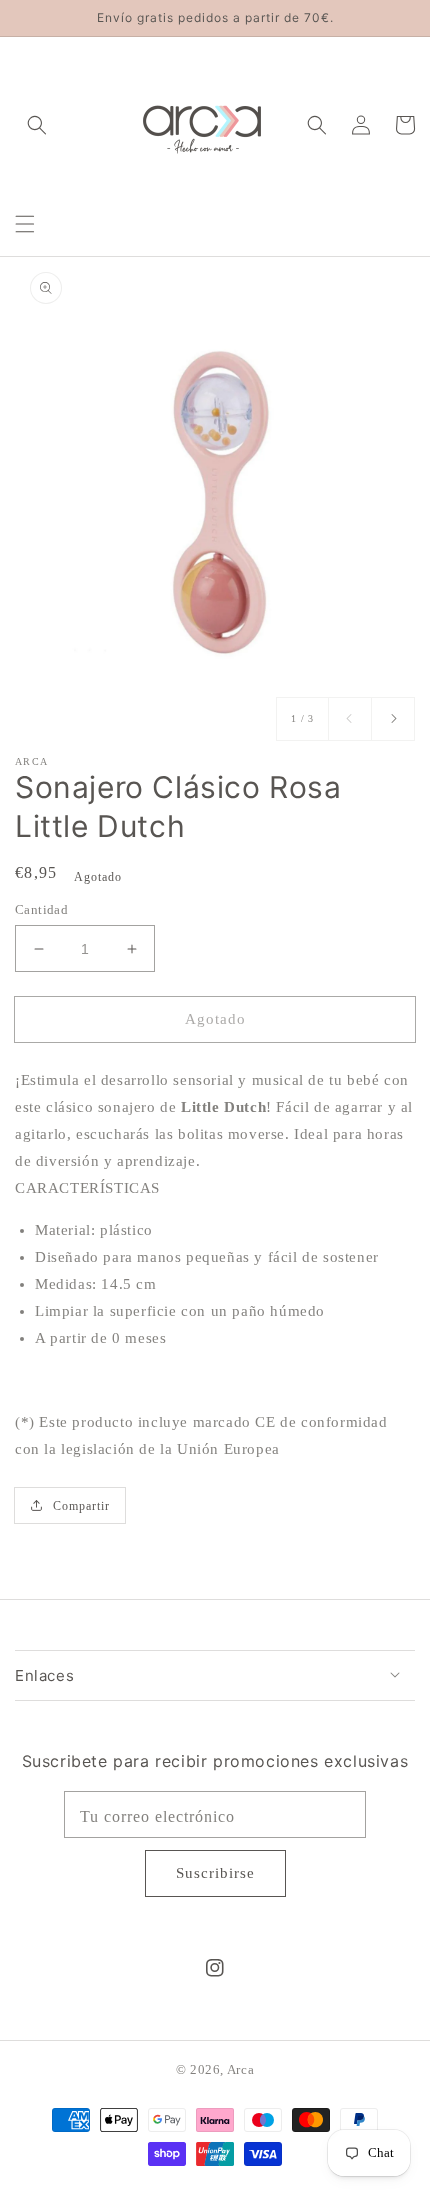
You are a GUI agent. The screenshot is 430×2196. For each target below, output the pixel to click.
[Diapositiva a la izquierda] (350, 719)
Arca (240, 2070)
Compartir (81, 1506)
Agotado (215, 1019)
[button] (25, 224)
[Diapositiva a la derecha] (393, 719)
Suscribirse (215, 1873)
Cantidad (41, 909)
